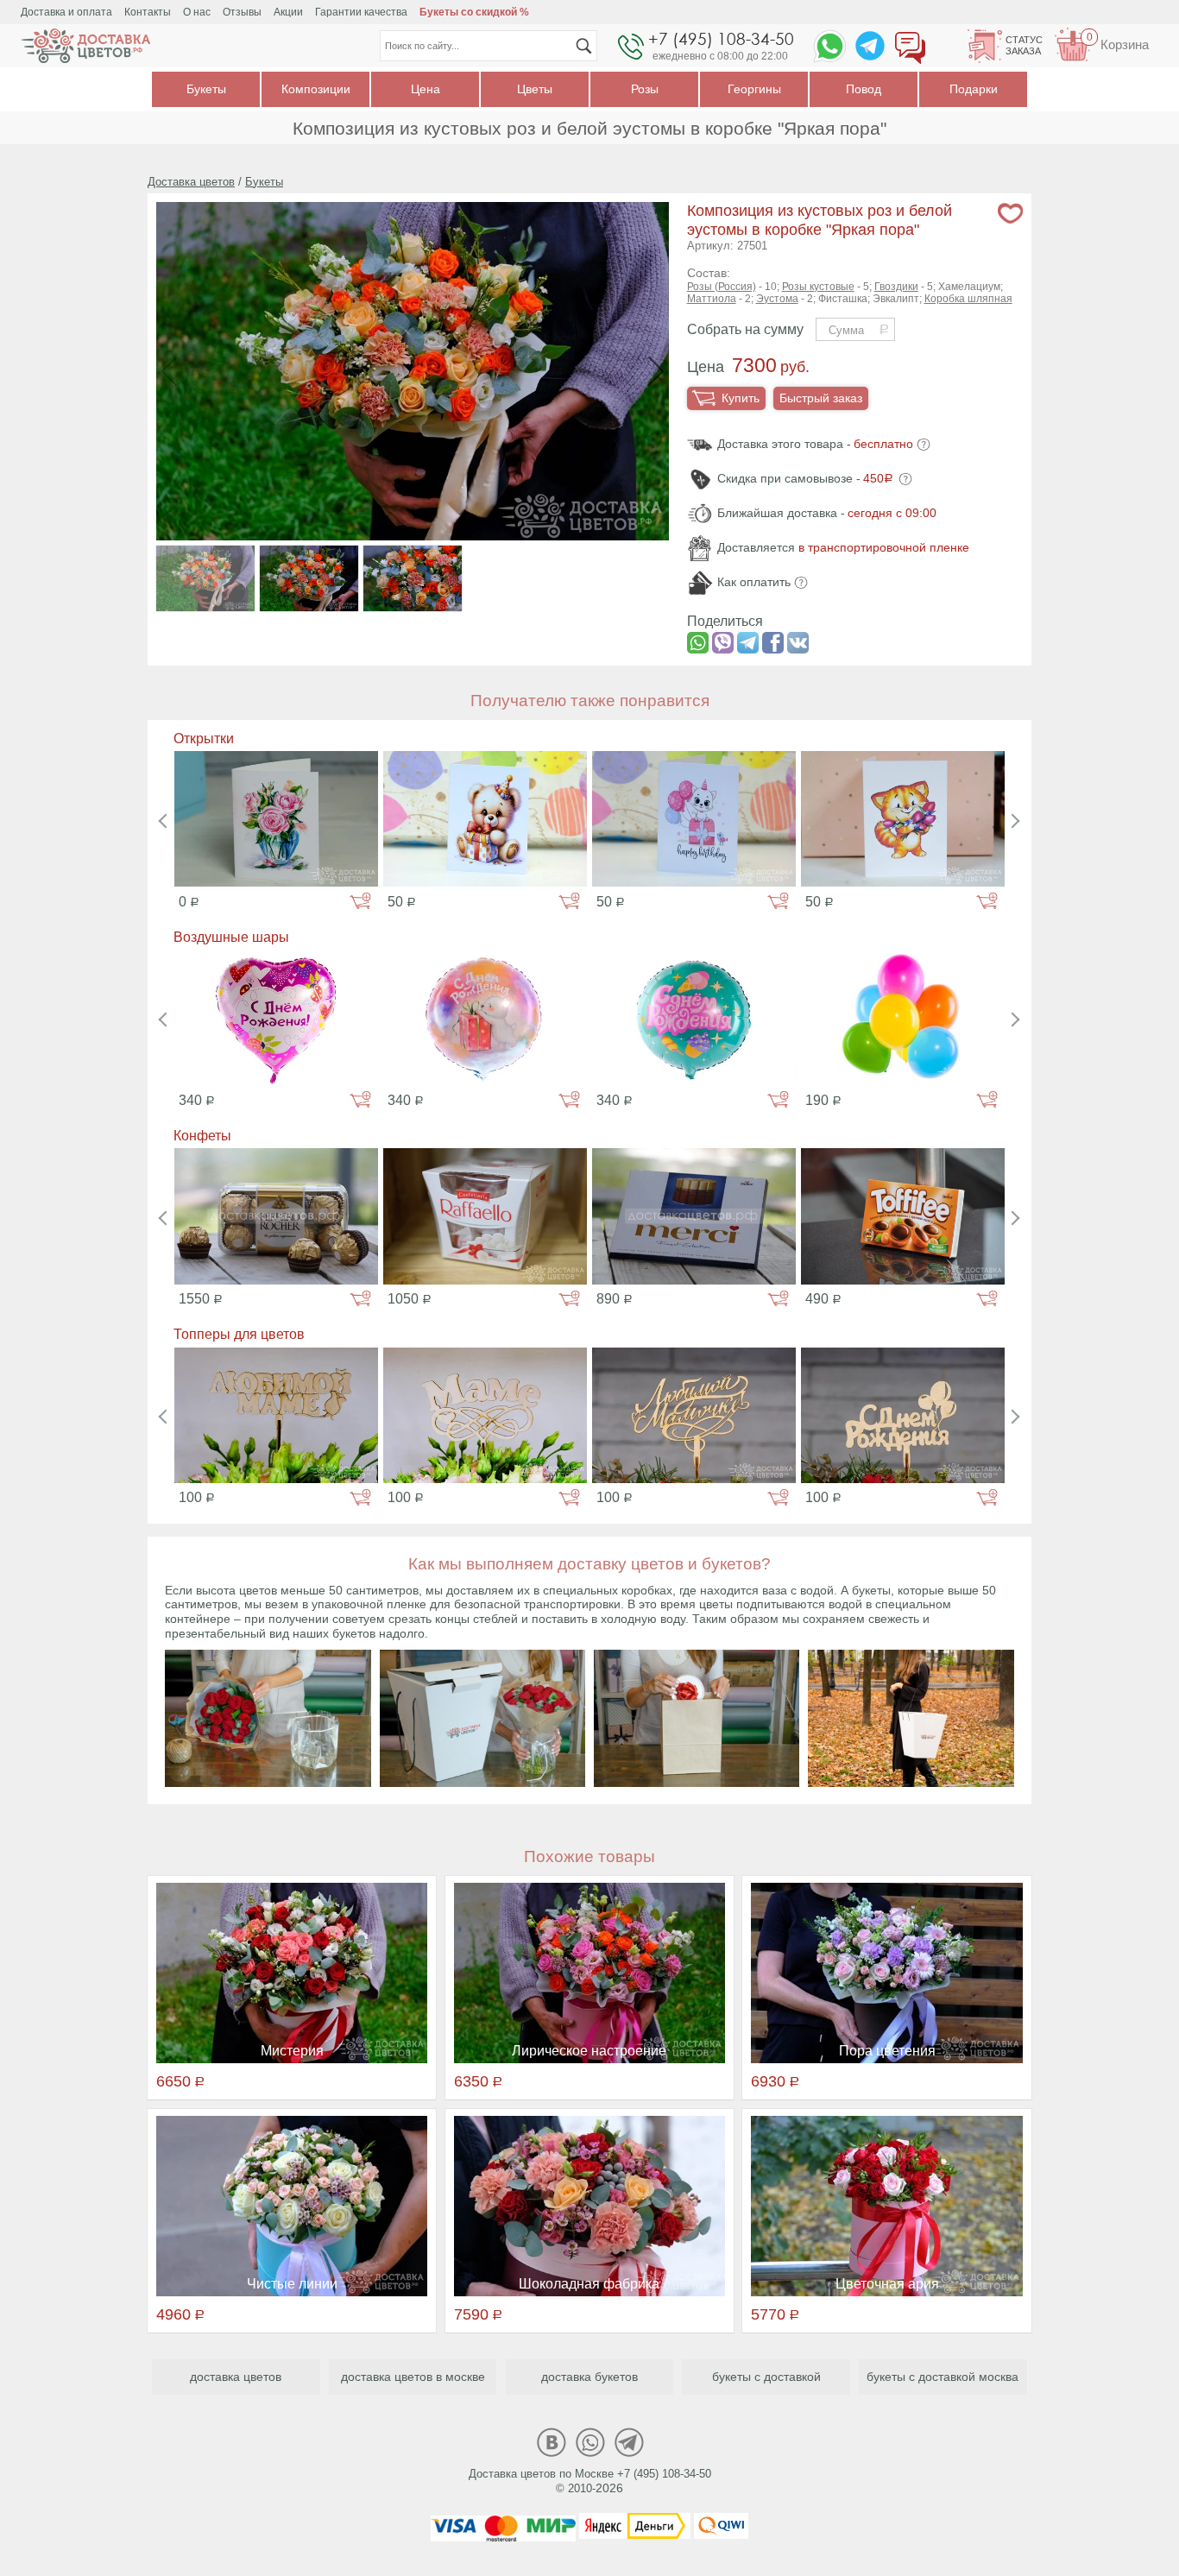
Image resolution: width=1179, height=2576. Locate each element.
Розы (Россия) (722, 287)
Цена (426, 89)
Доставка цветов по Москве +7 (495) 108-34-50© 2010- (590, 2481)
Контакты (148, 12)
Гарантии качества (361, 12)
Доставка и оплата (66, 12)
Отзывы (242, 12)
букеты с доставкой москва (943, 2377)
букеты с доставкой (766, 2377)
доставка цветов (236, 2377)
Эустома (777, 299)
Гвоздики (896, 287)
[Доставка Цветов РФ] (85, 46)
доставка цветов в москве (413, 2377)
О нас (197, 12)
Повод (864, 89)
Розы (645, 89)
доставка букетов (589, 2377)
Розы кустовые (818, 287)
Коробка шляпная (968, 299)
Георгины (754, 89)
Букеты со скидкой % (474, 12)
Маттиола (712, 299)
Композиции (316, 89)
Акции (288, 12)
